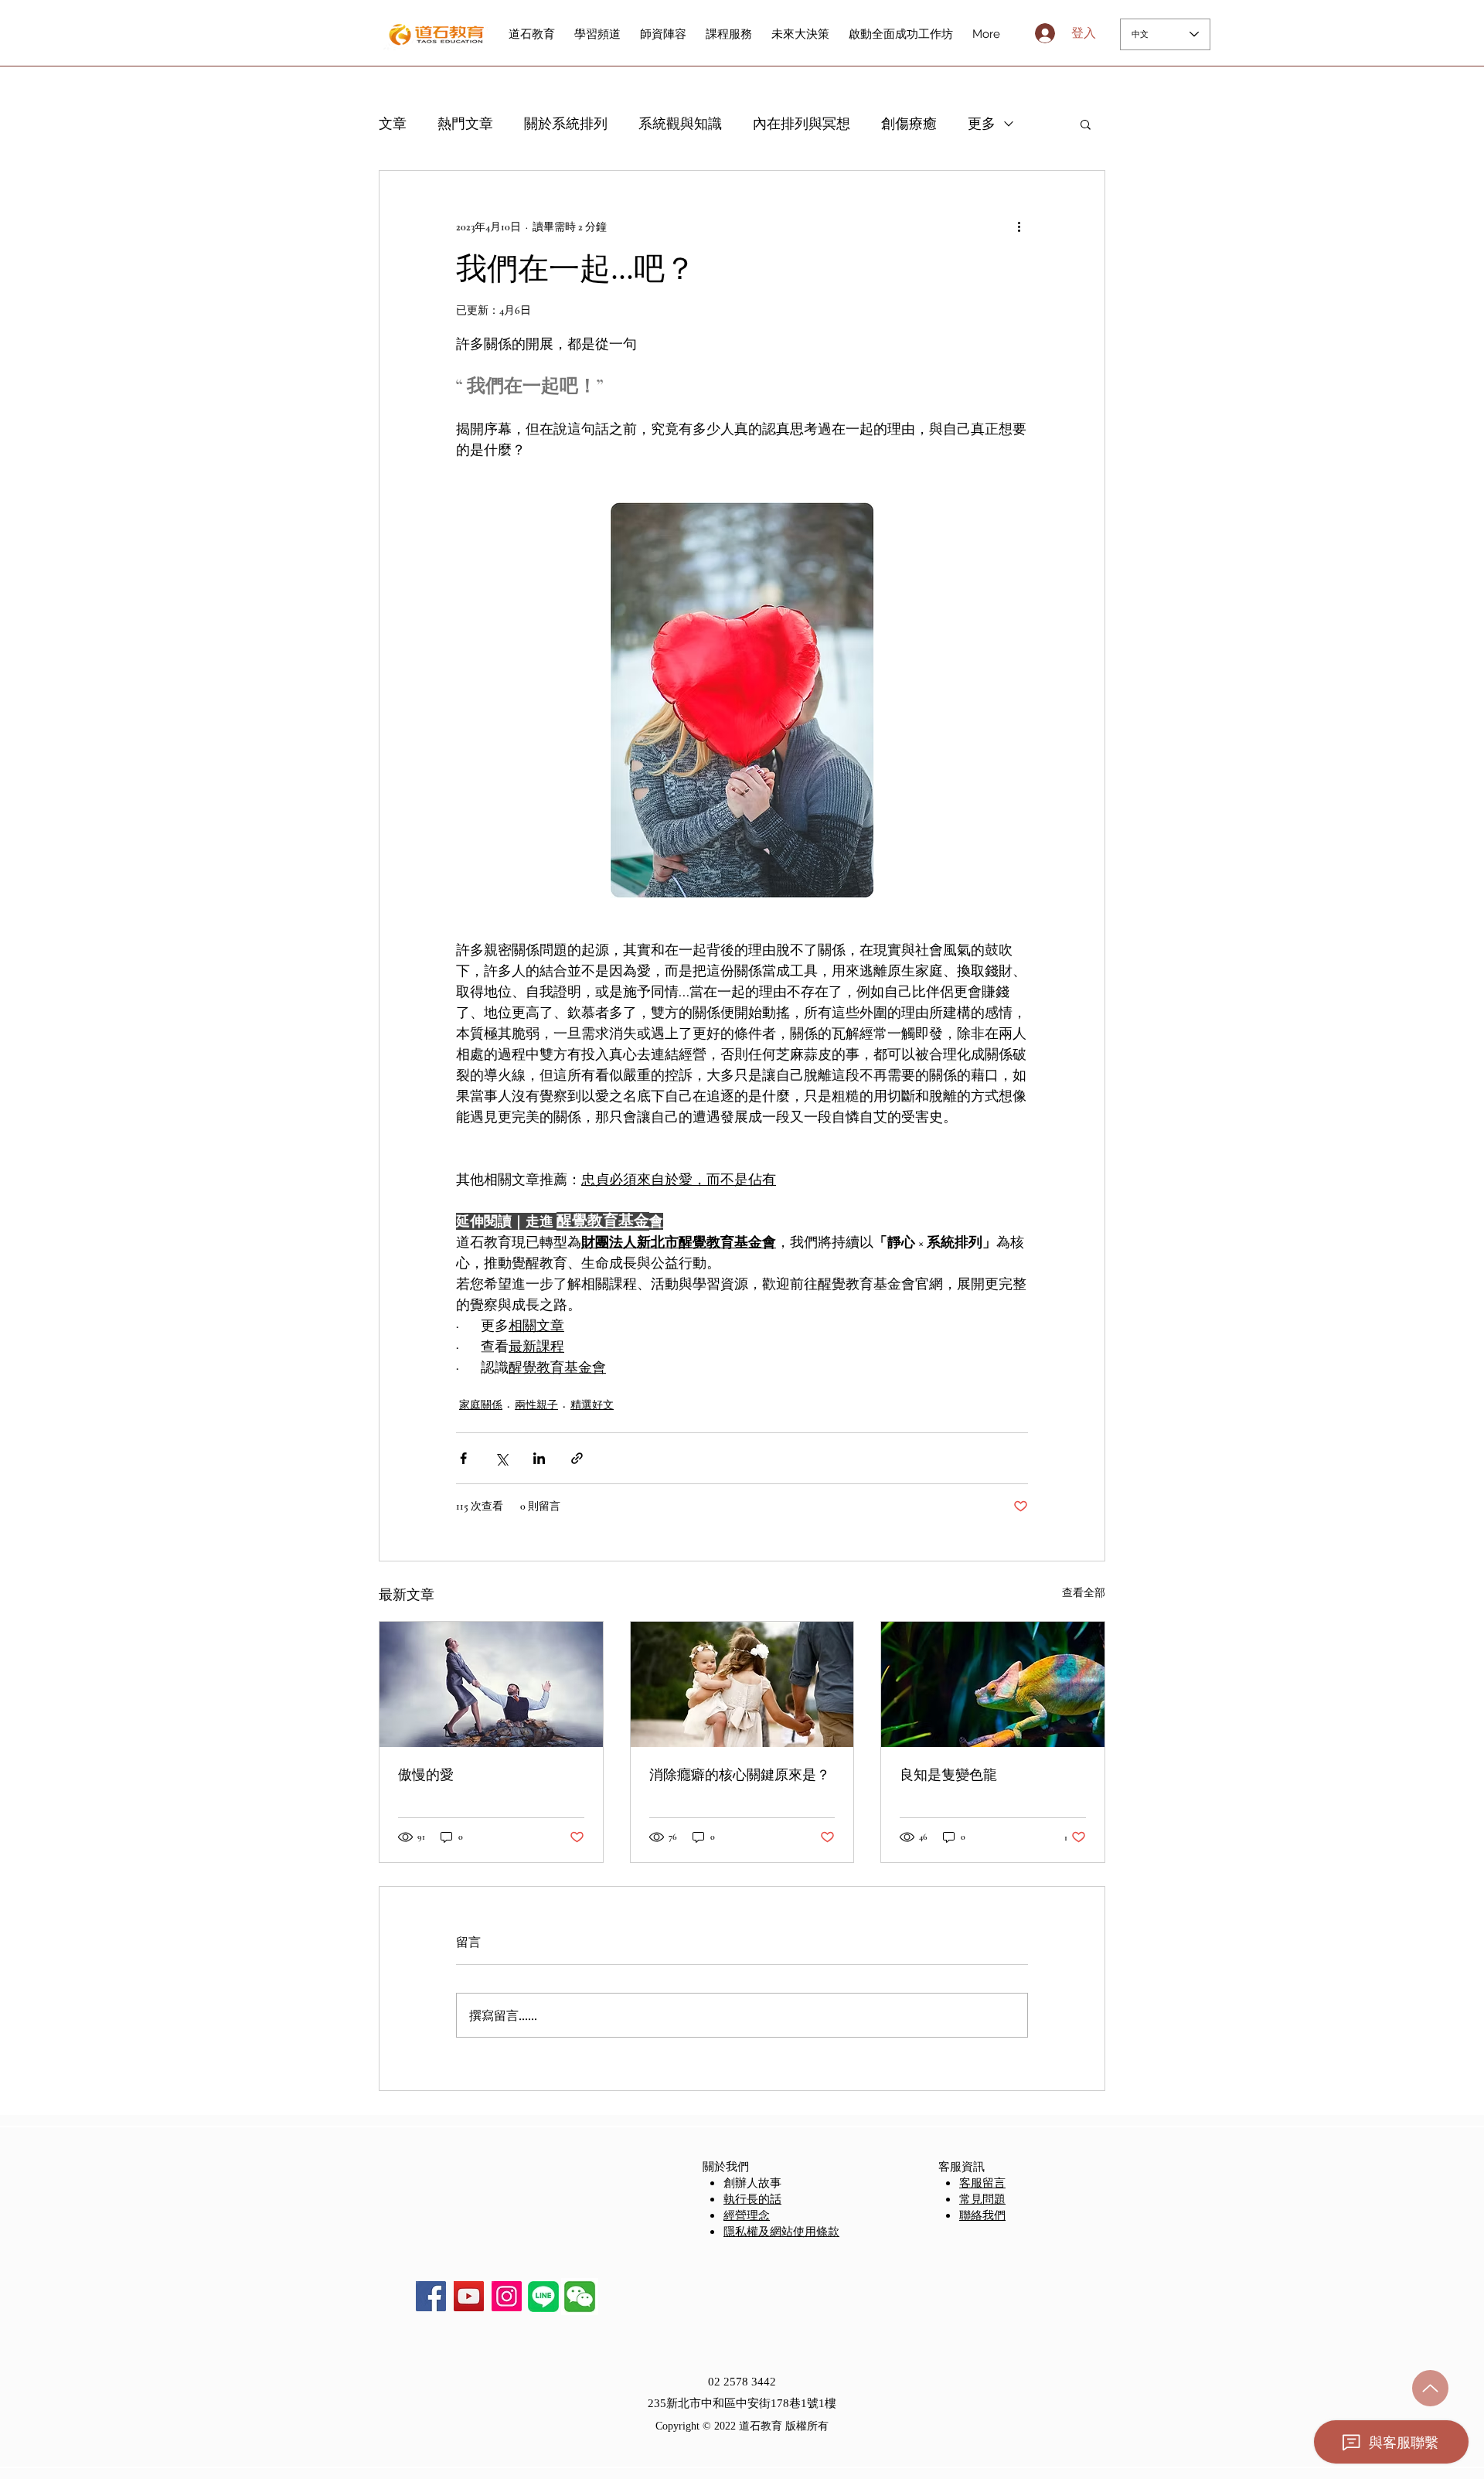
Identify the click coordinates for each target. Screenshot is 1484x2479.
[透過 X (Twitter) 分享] (501, 1458)
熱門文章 (465, 124)
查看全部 (1084, 1593)
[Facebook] (431, 2296)
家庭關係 (481, 1405)
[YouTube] (469, 2296)
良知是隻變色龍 (948, 1775)
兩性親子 (536, 1405)
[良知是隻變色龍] (993, 1684)
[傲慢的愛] (491, 1684)
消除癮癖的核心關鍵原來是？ (740, 1775)
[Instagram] (507, 2296)
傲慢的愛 (426, 1775)
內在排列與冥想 (802, 124)
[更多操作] (1019, 226)
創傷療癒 (909, 124)
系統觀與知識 (680, 124)
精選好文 (592, 1405)
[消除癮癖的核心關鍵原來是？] (742, 1684)
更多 (982, 124)
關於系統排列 (566, 124)
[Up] (1430, 2388)
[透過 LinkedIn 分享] (539, 1458)
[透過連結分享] (577, 1458)
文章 (393, 124)
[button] (1086, 124)
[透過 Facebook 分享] (463, 1458)
